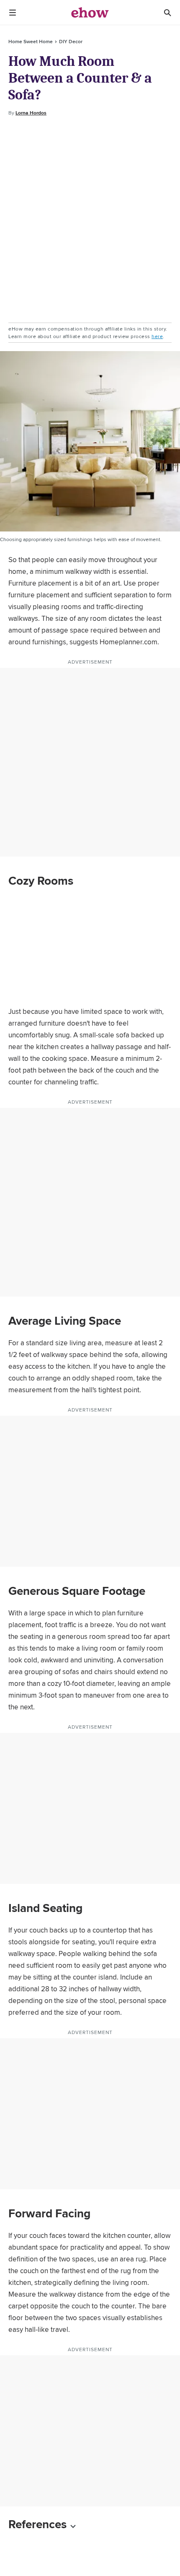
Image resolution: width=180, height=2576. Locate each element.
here (157, 336)
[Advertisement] (90, 220)
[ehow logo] (90, 13)
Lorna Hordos (31, 113)
